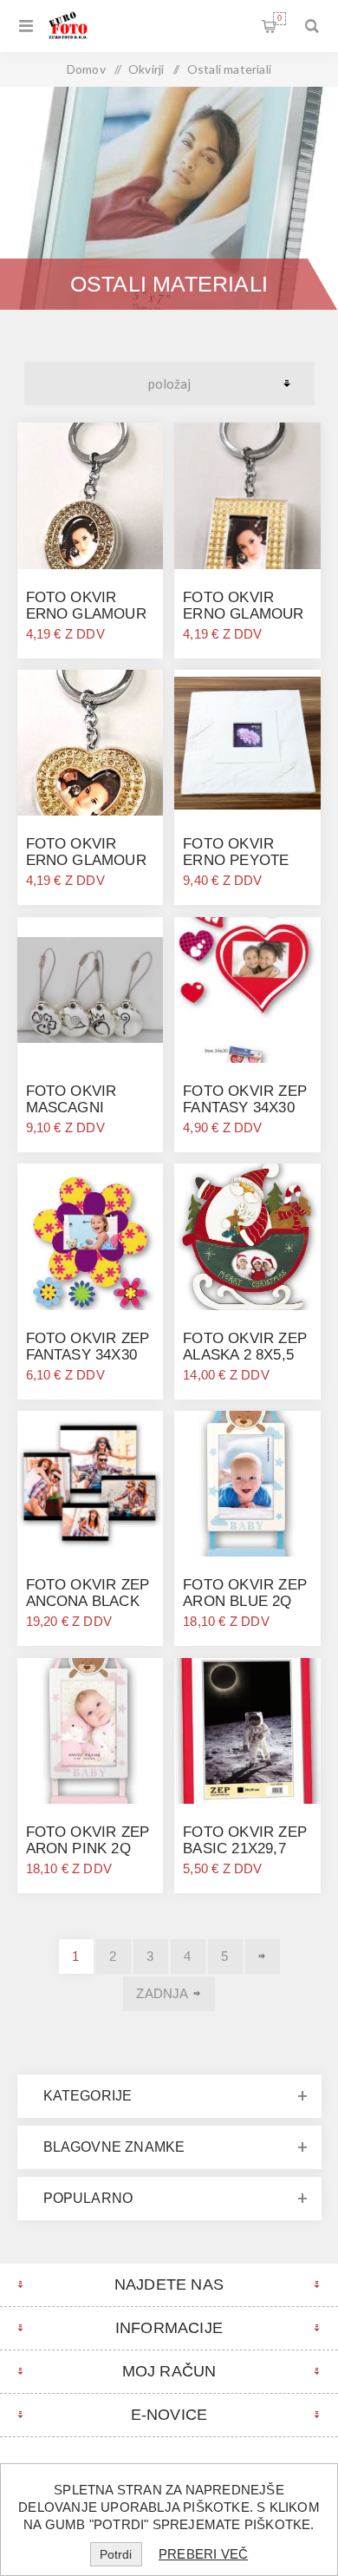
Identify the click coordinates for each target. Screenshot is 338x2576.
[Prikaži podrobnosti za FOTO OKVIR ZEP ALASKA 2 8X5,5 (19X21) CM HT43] (247, 1236)
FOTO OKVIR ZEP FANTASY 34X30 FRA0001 (245, 1108)
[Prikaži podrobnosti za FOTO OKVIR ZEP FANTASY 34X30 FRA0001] (247, 990)
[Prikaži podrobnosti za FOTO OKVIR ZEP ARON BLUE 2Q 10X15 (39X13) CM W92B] (247, 1484)
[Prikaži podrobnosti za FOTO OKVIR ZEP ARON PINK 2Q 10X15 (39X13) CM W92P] (90, 1731)
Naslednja (263, 1957)
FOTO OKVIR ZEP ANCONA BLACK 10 (88, 1601)
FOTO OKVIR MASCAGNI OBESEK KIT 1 (76, 1108)
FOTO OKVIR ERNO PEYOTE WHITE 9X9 (236, 860)
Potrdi (116, 2554)
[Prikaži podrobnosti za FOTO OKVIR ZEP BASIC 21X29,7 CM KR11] (247, 1731)
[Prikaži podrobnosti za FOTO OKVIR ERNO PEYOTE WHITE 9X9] (247, 743)
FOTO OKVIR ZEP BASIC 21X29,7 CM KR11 (245, 1848)
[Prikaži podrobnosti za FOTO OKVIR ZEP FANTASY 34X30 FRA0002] (90, 1236)
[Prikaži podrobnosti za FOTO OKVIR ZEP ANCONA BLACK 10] (90, 1484)
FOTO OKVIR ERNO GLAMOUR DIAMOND (86, 614)
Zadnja (162, 1993)
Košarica (279, 18)
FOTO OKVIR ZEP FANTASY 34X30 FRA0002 (88, 1355)
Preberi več (203, 2554)
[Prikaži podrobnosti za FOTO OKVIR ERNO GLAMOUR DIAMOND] (90, 495)
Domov (86, 69)
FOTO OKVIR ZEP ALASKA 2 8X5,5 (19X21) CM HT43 (245, 1355)
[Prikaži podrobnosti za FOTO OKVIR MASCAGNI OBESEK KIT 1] (90, 990)
